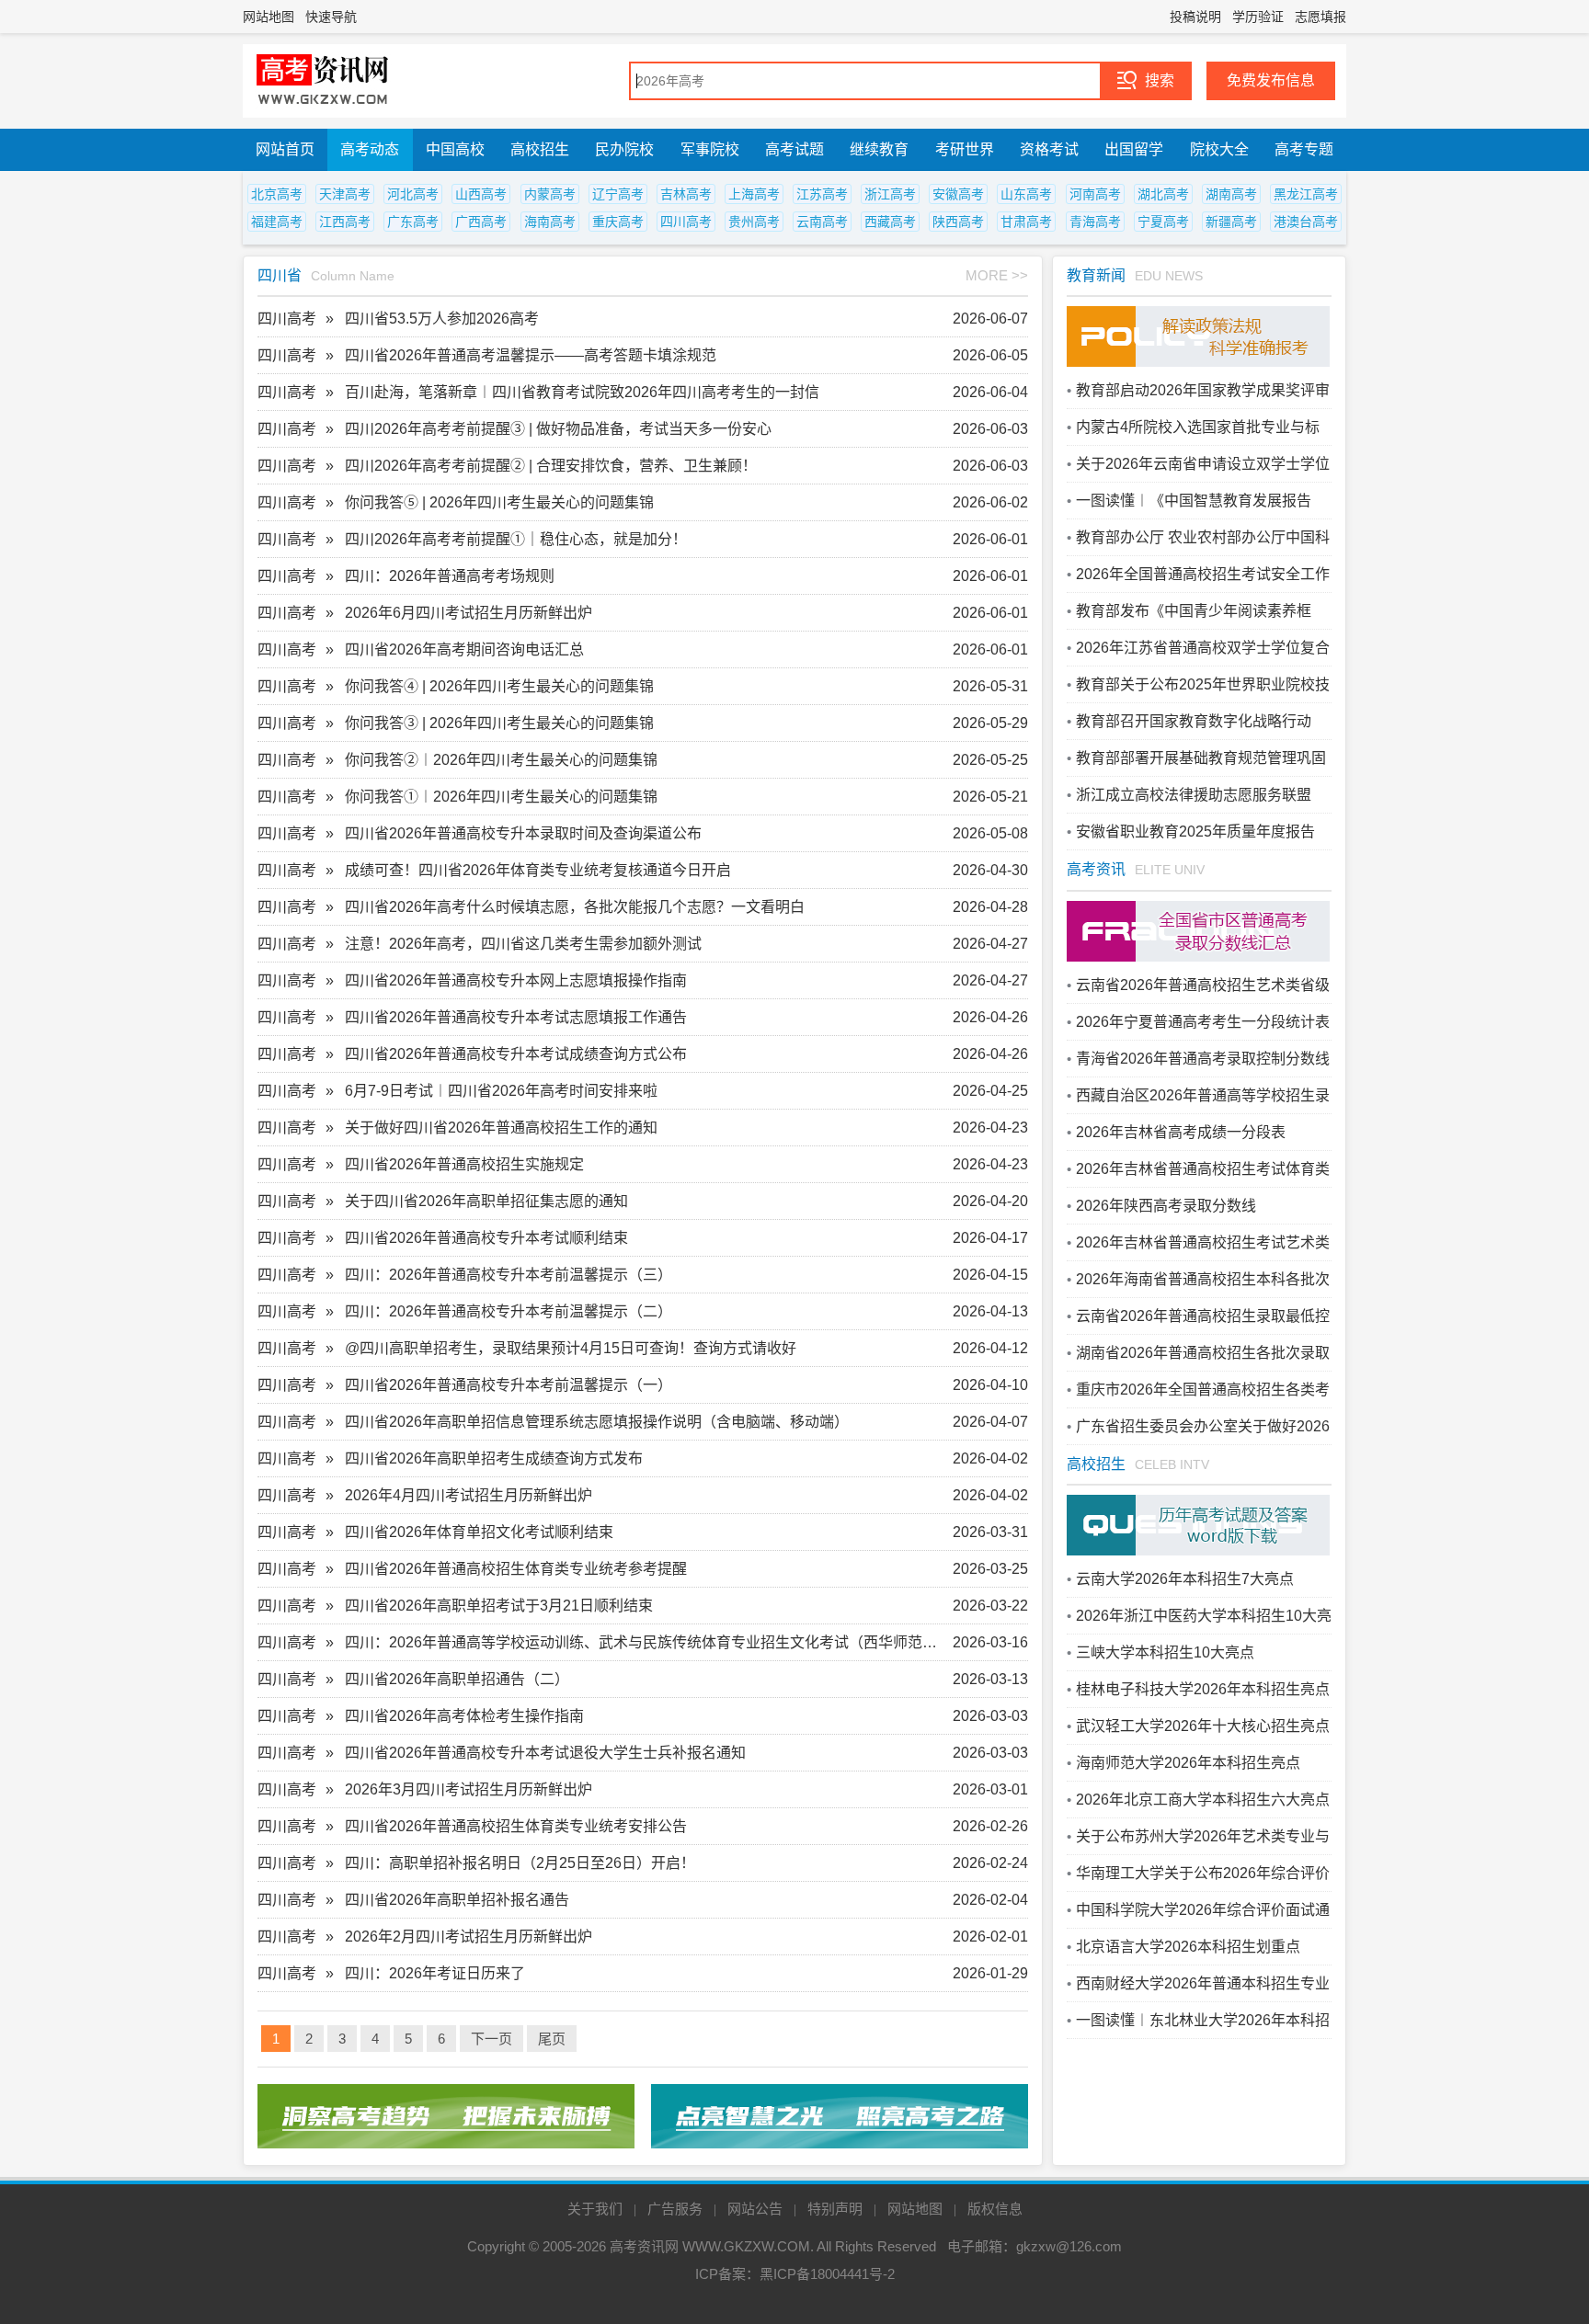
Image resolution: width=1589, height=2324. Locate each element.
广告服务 (675, 2209)
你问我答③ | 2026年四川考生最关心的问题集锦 (499, 723)
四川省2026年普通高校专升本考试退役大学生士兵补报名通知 (545, 1753)
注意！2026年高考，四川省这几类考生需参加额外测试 (523, 944)
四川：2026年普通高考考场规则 (450, 576)
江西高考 (345, 222)
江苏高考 (822, 194)
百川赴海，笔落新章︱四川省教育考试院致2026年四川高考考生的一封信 (582, 392)
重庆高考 (618, 222)
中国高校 (455, 149)
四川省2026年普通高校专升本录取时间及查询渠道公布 (523, 833)
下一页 (492, 2039)
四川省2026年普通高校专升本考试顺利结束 (486, 1238)
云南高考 (822, 222)
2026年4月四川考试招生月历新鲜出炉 (469, 1495)
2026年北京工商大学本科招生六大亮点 (1203, 1800)
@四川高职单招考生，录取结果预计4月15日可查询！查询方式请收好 (571, 1348)
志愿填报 (1320, 17)
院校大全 (1219, 149)
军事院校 (710, 149)
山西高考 (481, 194)
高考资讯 (1096, 869)
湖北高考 (1163, 194)
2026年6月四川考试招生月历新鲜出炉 (469, 613)
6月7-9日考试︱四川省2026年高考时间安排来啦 (501, 1091)
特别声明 (835, 2209)
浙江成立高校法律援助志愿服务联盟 (1194, 795)
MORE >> (997, 275)
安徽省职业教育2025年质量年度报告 (1195, 832)
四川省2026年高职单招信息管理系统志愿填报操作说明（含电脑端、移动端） (597, 1422)
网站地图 (269, 17)
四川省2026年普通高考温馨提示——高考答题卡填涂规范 (531, 355)
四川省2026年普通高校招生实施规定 (464, 1164)
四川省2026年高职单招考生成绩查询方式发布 (494, 1458)
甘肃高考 (1026, 222)
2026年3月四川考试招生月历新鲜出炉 (469, 1789)
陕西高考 (958, 222)
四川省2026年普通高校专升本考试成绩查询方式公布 (516, 1054)
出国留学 (1134, 149)
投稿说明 (1195, 17)
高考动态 (370, 149)
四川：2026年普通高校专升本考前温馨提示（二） (509, 1311)
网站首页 (285, 149)
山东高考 (1026, 194)
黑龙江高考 (1306, 194)
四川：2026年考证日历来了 (435, 1973)
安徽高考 (958, 194)
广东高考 (413, 222)
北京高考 (277, 194)
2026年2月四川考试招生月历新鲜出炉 (469, 1937)
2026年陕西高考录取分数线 (1166, 1206)
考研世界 (965, 149)
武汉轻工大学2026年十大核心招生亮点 (1203, 1726)
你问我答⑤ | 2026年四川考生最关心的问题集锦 (499, 502)
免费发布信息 (1271, 80)
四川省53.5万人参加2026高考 (442, 319)
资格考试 (1049, 149)
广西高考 (481, 222)
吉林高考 (686, 194)
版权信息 (995, 2209)
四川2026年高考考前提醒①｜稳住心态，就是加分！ (516, 539)
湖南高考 (1231, 194)
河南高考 (1095, 194)
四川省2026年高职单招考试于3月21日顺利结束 (499, 1606)
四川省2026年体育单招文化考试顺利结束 (479, 1532)
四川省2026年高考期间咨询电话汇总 (464, 649)
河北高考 (413, 194)
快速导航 (331, 17)
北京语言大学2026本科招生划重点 (1188, 1947)
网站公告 (755, 2209)
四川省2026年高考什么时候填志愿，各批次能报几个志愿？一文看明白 (575, 907)
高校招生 (540, 149)
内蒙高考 (550, 194)
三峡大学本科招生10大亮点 (1165, 1652)
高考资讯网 (644, 2246)
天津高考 (345, 194)
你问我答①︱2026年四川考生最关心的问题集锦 (501, 797)
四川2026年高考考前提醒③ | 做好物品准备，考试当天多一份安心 (558, 429)
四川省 (280, 275)
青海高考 (1095, 222)
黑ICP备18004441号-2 (827, 2274)
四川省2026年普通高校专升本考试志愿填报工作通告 (516, 1017)
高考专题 (1304, 149)
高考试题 (794, 149)
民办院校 (624, 149)
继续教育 (879, 149)
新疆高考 (1231, 222)
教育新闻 (1096, 275)
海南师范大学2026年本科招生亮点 (1188, 1763)
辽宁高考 (618, 194)
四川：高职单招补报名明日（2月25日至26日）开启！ (520, 1863)
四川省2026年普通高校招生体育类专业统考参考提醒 (516, 1569)
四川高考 (686, 222)
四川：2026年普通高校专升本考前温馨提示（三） (509, 1275)
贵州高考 (754, 222)
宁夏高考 (1163, 222)
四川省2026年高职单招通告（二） (457, 1679)
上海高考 (754, 194)
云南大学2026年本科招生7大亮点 (1185, 1579)
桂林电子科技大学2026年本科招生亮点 (1203, 1689)
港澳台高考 (1306, 222)
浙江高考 (890, 194)
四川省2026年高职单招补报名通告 (457, 1900)
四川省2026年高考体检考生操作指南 (464, 1716)
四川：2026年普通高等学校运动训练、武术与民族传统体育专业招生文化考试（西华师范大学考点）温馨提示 (648, 1642)
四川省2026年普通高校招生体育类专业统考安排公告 (516, 1826)
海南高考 (550, 222)
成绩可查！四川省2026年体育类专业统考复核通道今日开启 (538, 870)
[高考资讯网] (323, 81)
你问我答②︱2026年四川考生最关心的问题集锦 (501, 760)
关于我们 (595, 2209)
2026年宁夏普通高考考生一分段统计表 (1203, 1022)
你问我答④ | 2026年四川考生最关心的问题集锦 (499, 686)
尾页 (552, 2039)
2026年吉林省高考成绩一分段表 (1181, 1132)
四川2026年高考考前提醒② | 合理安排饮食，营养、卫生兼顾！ (551, 466)
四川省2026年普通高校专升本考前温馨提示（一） (509, 1385)
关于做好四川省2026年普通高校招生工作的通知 (501, 1128)
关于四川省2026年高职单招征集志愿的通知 (486, 1201)
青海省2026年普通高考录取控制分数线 (1203, 1059)
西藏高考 (890, 222)
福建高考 (277, 222)
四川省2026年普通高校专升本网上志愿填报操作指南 (516, 980)
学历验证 (1258, 17)
